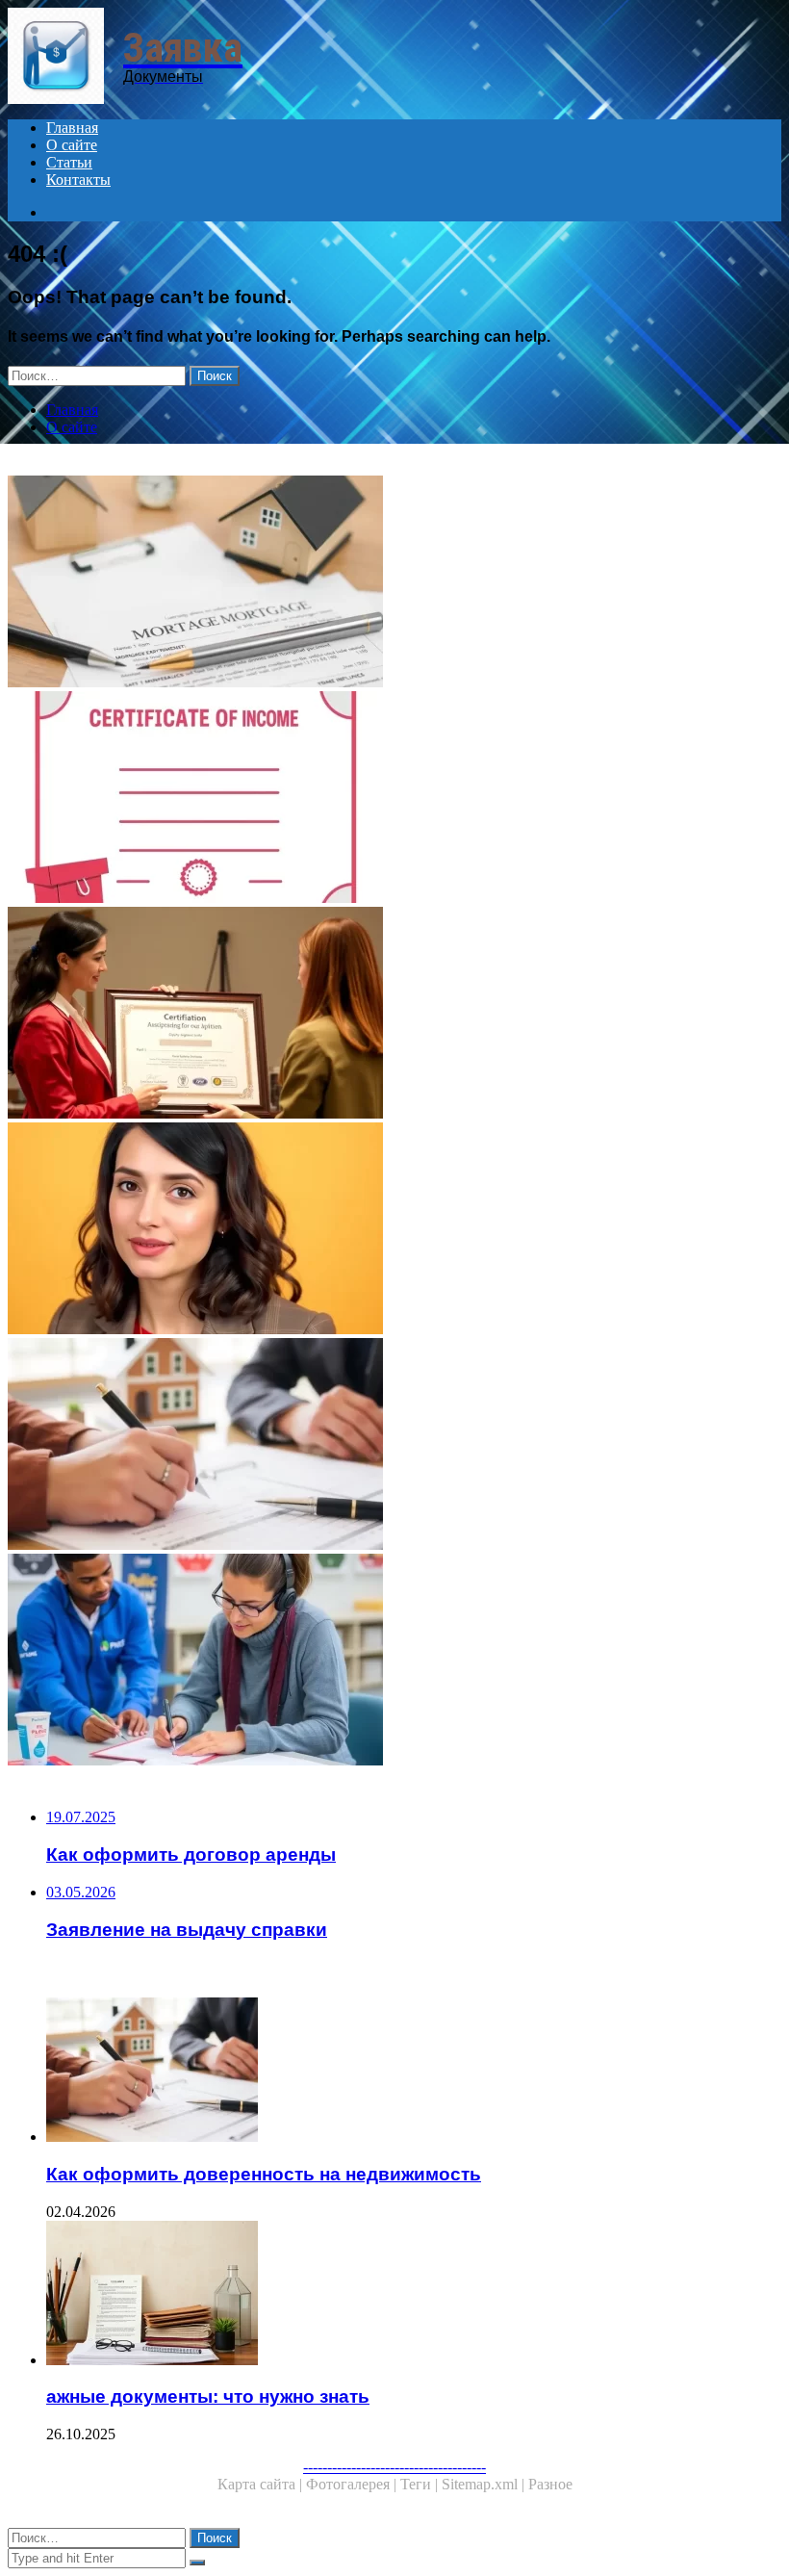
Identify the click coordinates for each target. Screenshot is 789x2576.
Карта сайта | (262, 2484)
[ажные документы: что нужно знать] (414, 2295)
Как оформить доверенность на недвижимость (264, 2174)
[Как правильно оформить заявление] (394, 1230)
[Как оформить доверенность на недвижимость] (394, 1446)
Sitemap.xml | (485, 2484)
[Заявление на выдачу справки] (394, 1015)
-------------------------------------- (394, 2467)
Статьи (69, 162)
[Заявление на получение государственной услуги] (394, 1662)
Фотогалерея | (353, 2484)
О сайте (72, 145)
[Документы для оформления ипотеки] (394, 583)
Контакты (78, 180)
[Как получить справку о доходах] (394, 799)
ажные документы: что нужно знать (208, 2396)
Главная (72, 128)
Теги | (421, 2484)
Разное (550, 2484)
